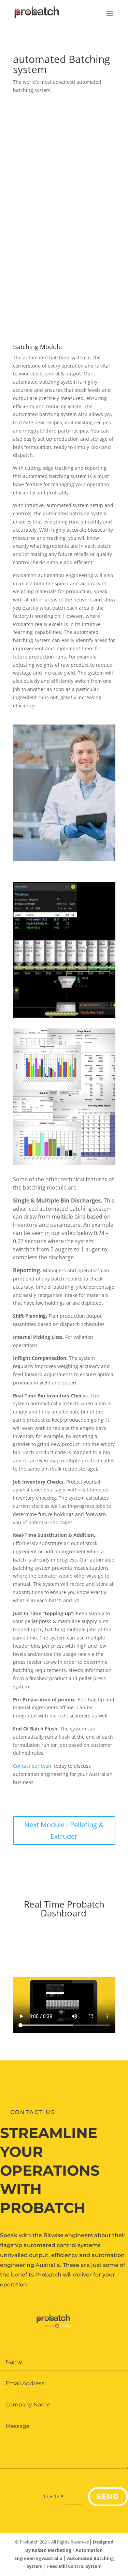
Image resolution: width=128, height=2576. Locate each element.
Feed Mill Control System (74, 2566)
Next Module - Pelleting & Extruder (64, 1830)
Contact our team (33, 1766)
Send (108, 2497)
